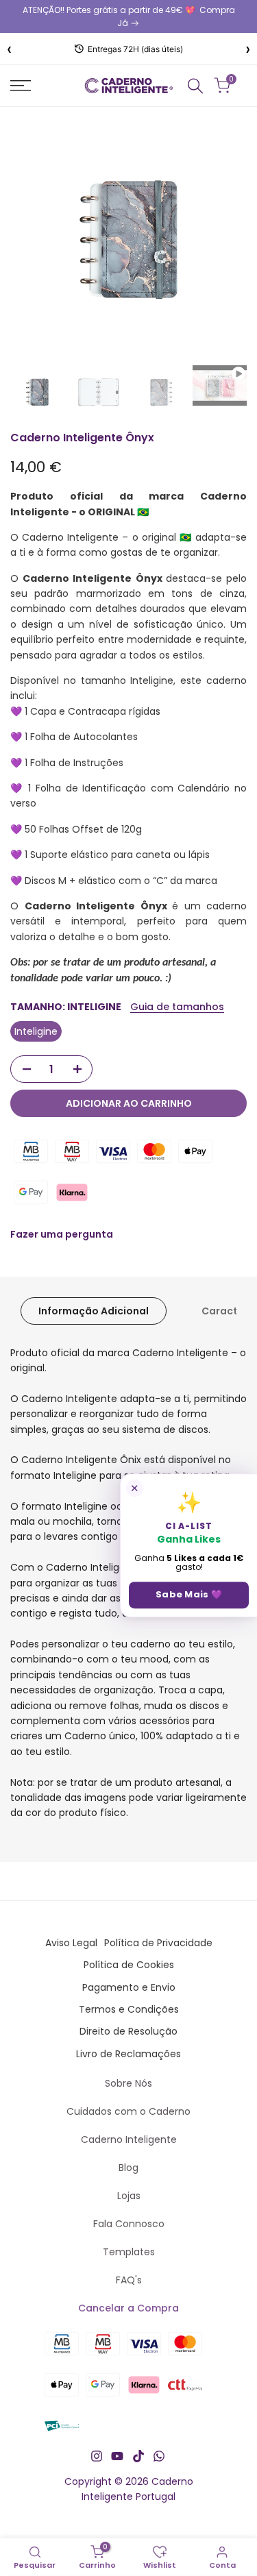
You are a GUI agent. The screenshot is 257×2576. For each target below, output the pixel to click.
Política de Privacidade (158, 1943)
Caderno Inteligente (129, 2139)
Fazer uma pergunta (62, 1234)
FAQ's (129, 2280)
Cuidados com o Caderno (128, 2111)
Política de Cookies (129, 1965)
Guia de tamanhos (177, 1007)
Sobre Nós (128, 2083)
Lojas (129, 2196)
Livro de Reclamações (128, 2054)
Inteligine (36, 1031)
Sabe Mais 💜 (189, 1594)
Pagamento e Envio (129, 1987)
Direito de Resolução (128, 2031)
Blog (128, 2168)
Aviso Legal (71, 1943)
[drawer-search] (195, 86)
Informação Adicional (94, 1311)
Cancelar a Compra (128, 2308)
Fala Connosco (129, 2224)
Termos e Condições (129, 2009)
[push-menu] (21, 86)
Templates (129, 2252)
